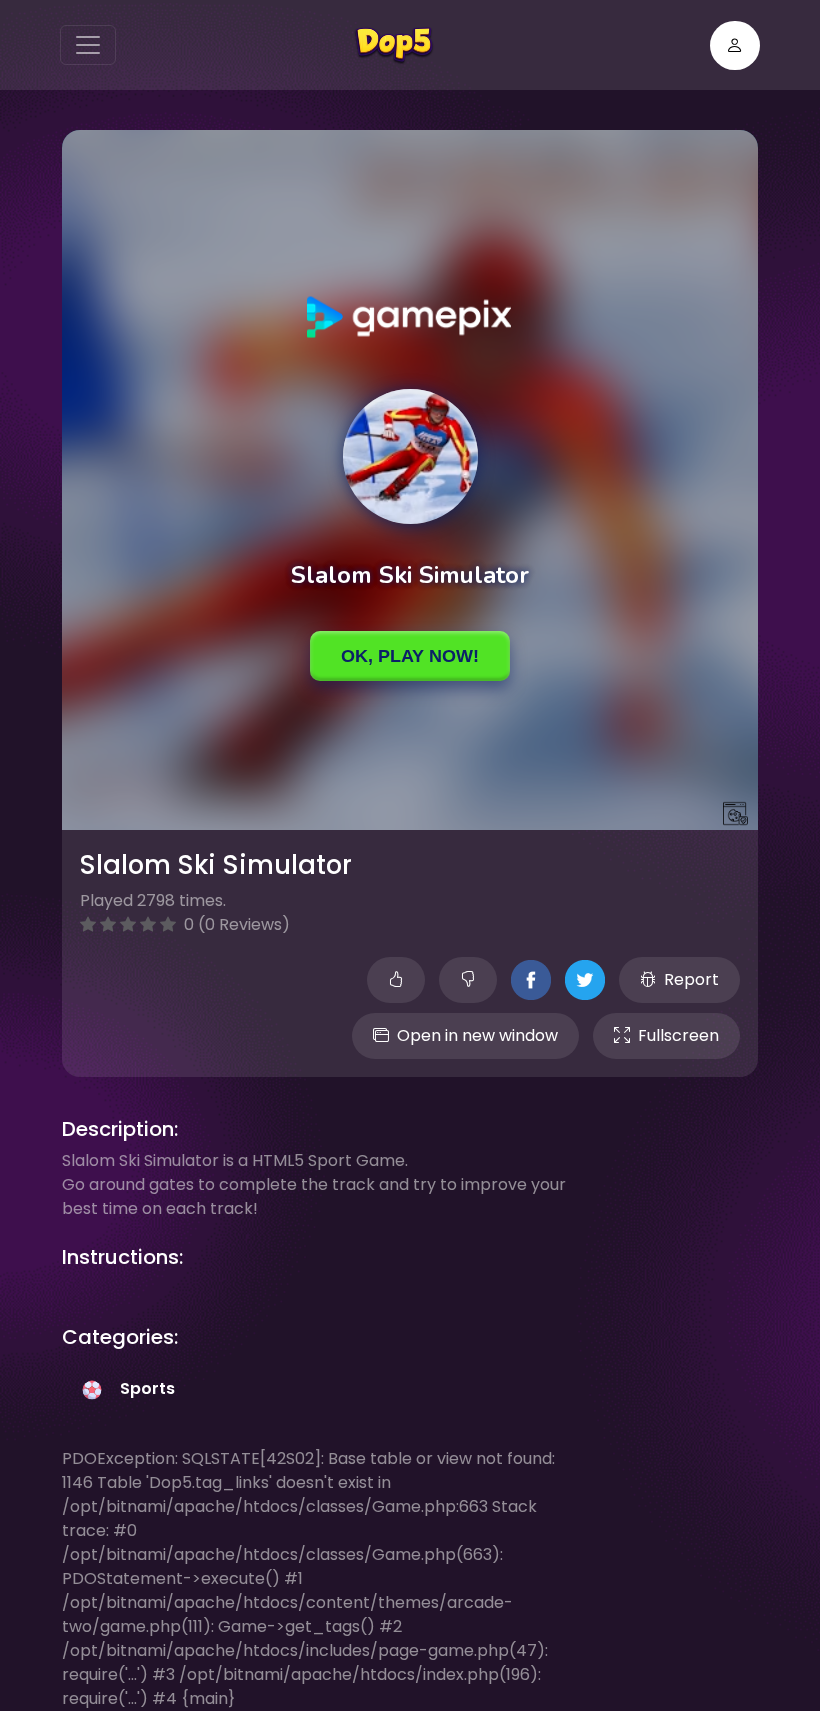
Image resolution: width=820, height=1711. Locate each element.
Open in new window (477, 1035)
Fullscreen (678, 1035)
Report (691, 979)
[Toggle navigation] (88, 45)
